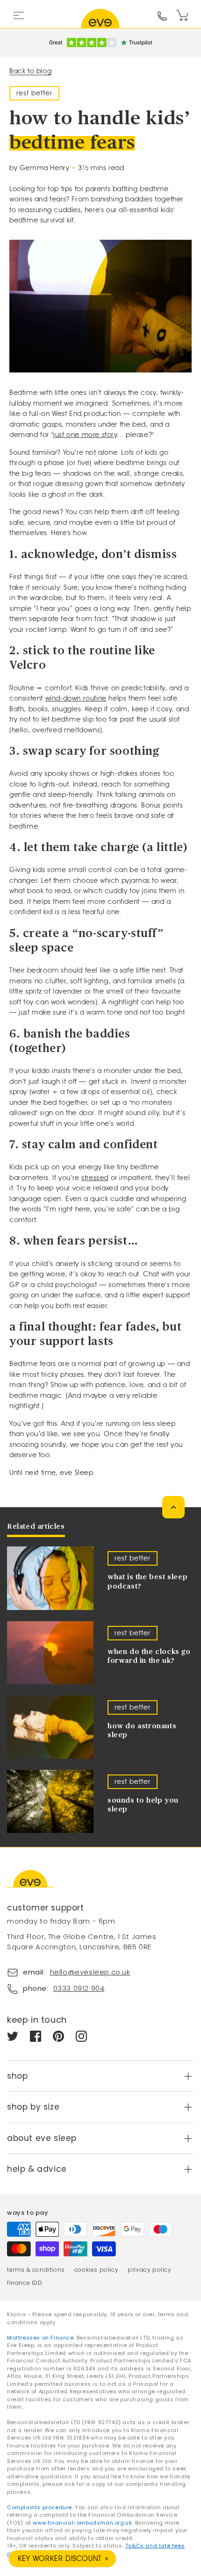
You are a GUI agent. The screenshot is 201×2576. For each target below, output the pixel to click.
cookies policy (96, 2270)
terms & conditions (36, 2270)
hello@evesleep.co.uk (90, 1972)
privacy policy (149, 2270)
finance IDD (25, 2283)
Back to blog (30, 71)
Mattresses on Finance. (42, 2338)
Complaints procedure (39, 2507)
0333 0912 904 (79, 1988)
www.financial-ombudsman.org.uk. (83, 2523)
